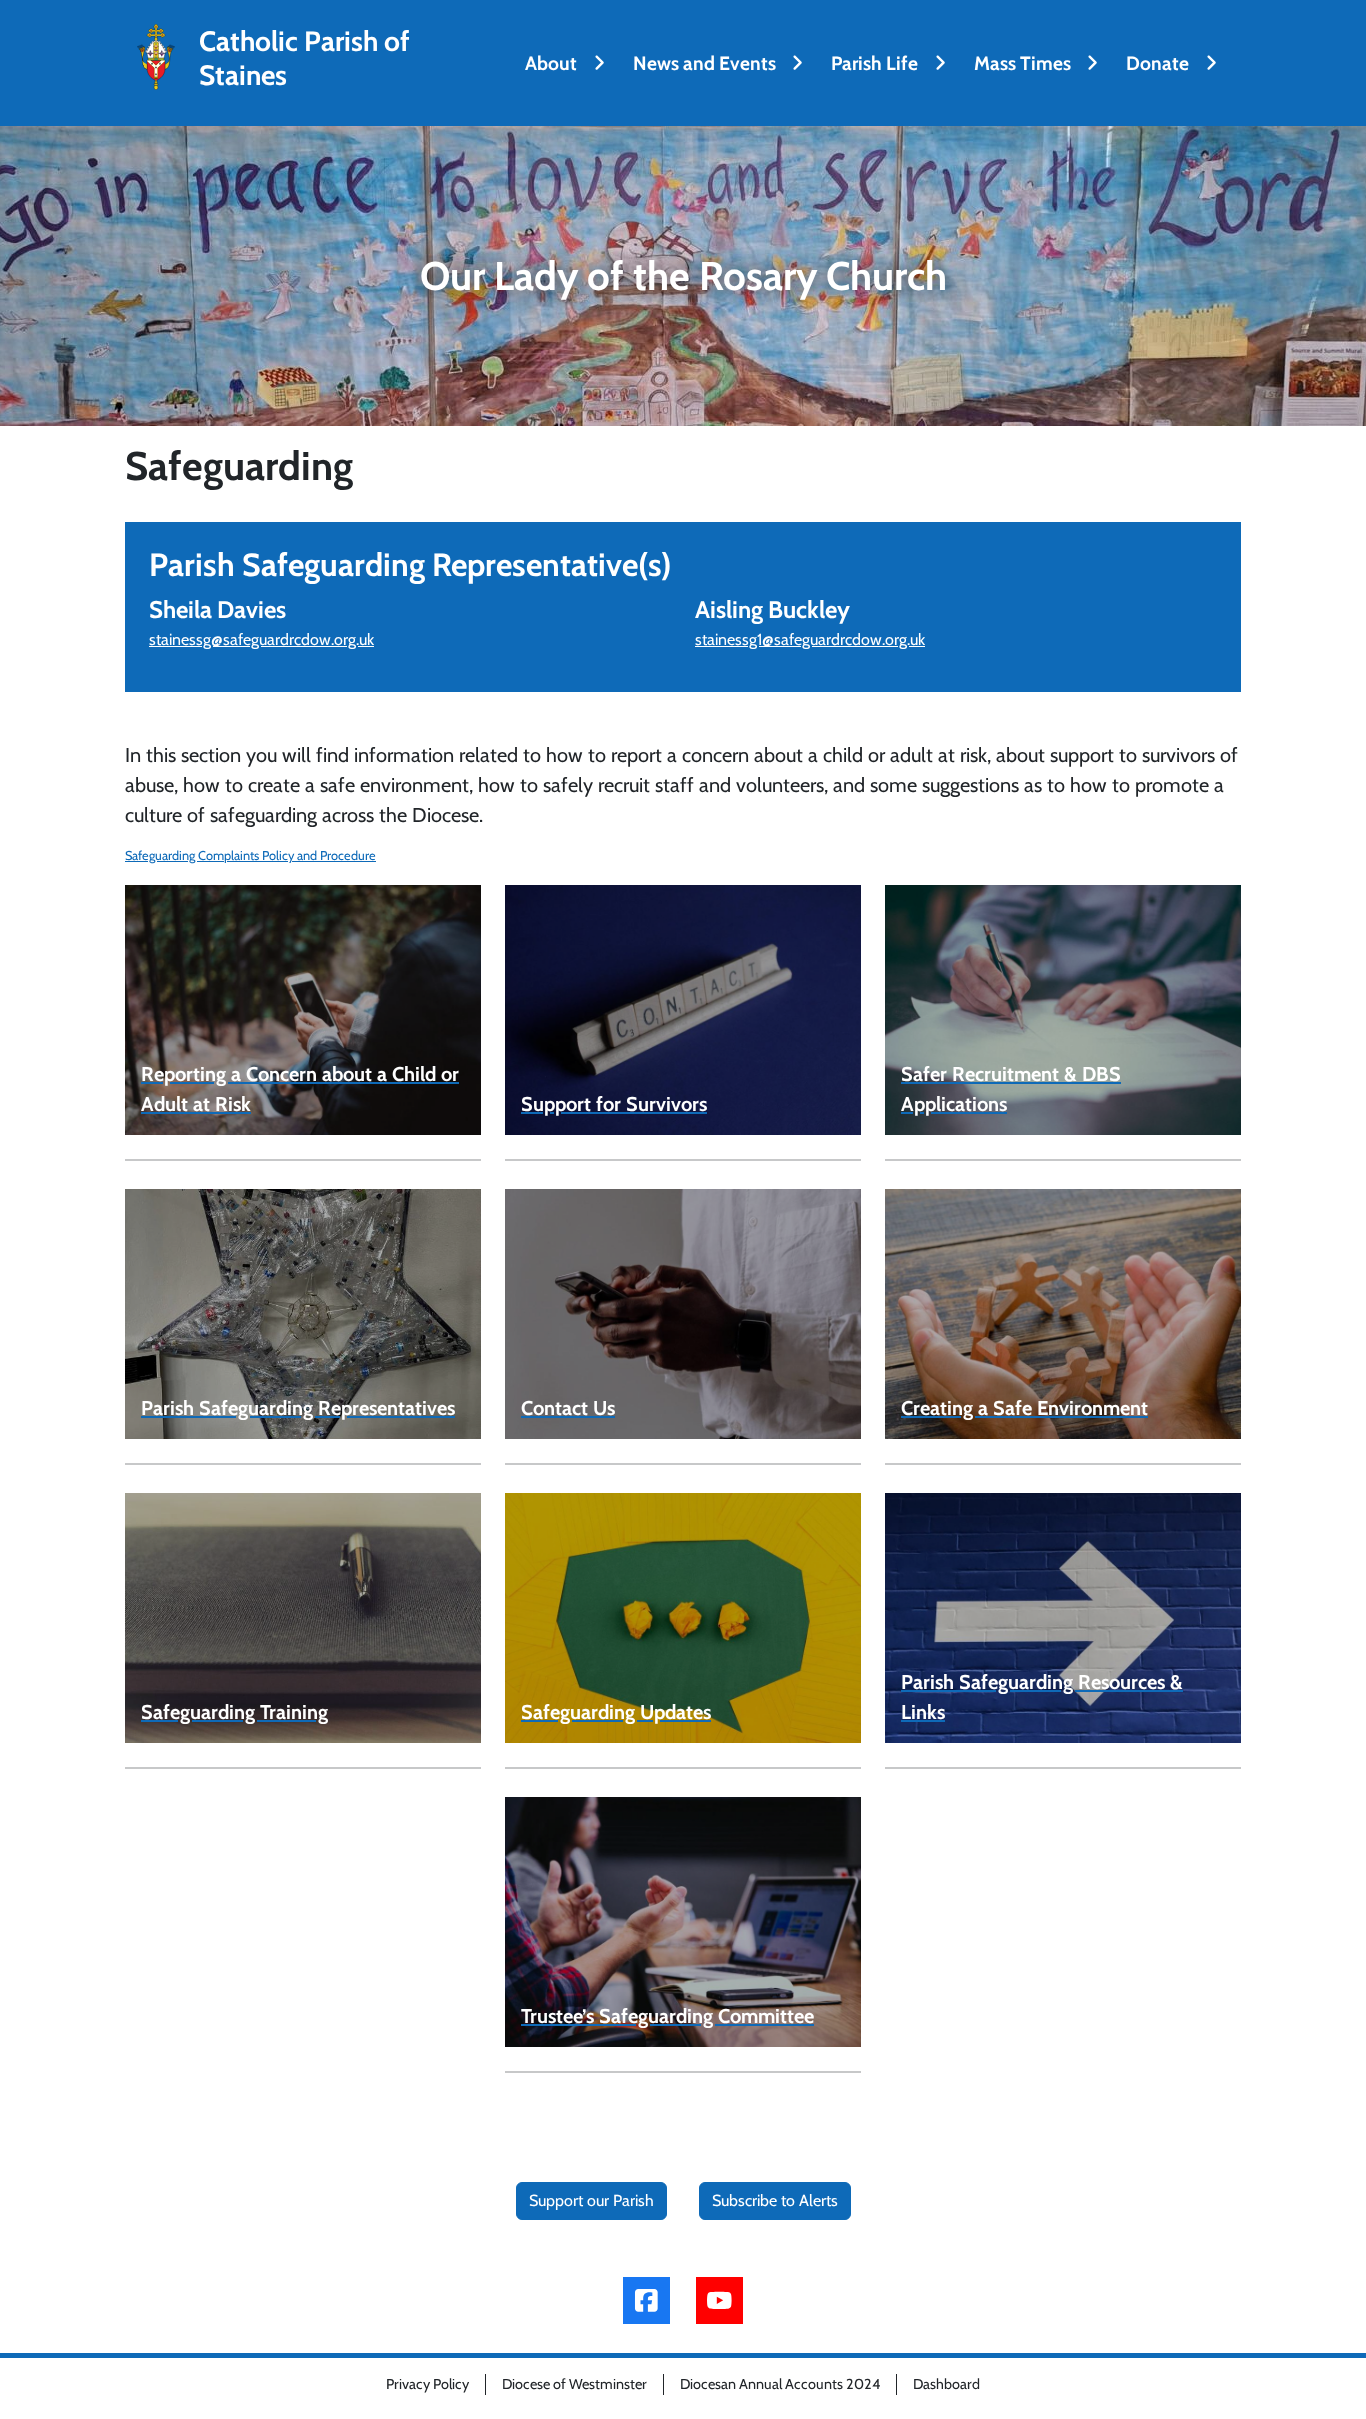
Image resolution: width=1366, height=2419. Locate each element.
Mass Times (1022, 63)
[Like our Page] (646, 2300)
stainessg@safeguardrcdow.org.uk (261, 639)
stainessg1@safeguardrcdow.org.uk (810, 639)
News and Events (704, 63)
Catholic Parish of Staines (304, 58)
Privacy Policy (427, 2384)
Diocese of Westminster (574, 2384)
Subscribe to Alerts (775, 2200)
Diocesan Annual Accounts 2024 (780, 2384)
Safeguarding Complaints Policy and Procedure (250, 855)
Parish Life (874, 63)
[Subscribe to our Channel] (719, 2300)
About (551, 63)
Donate (1157, 63)
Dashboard (946, 2384)
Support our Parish (591, 2200)
